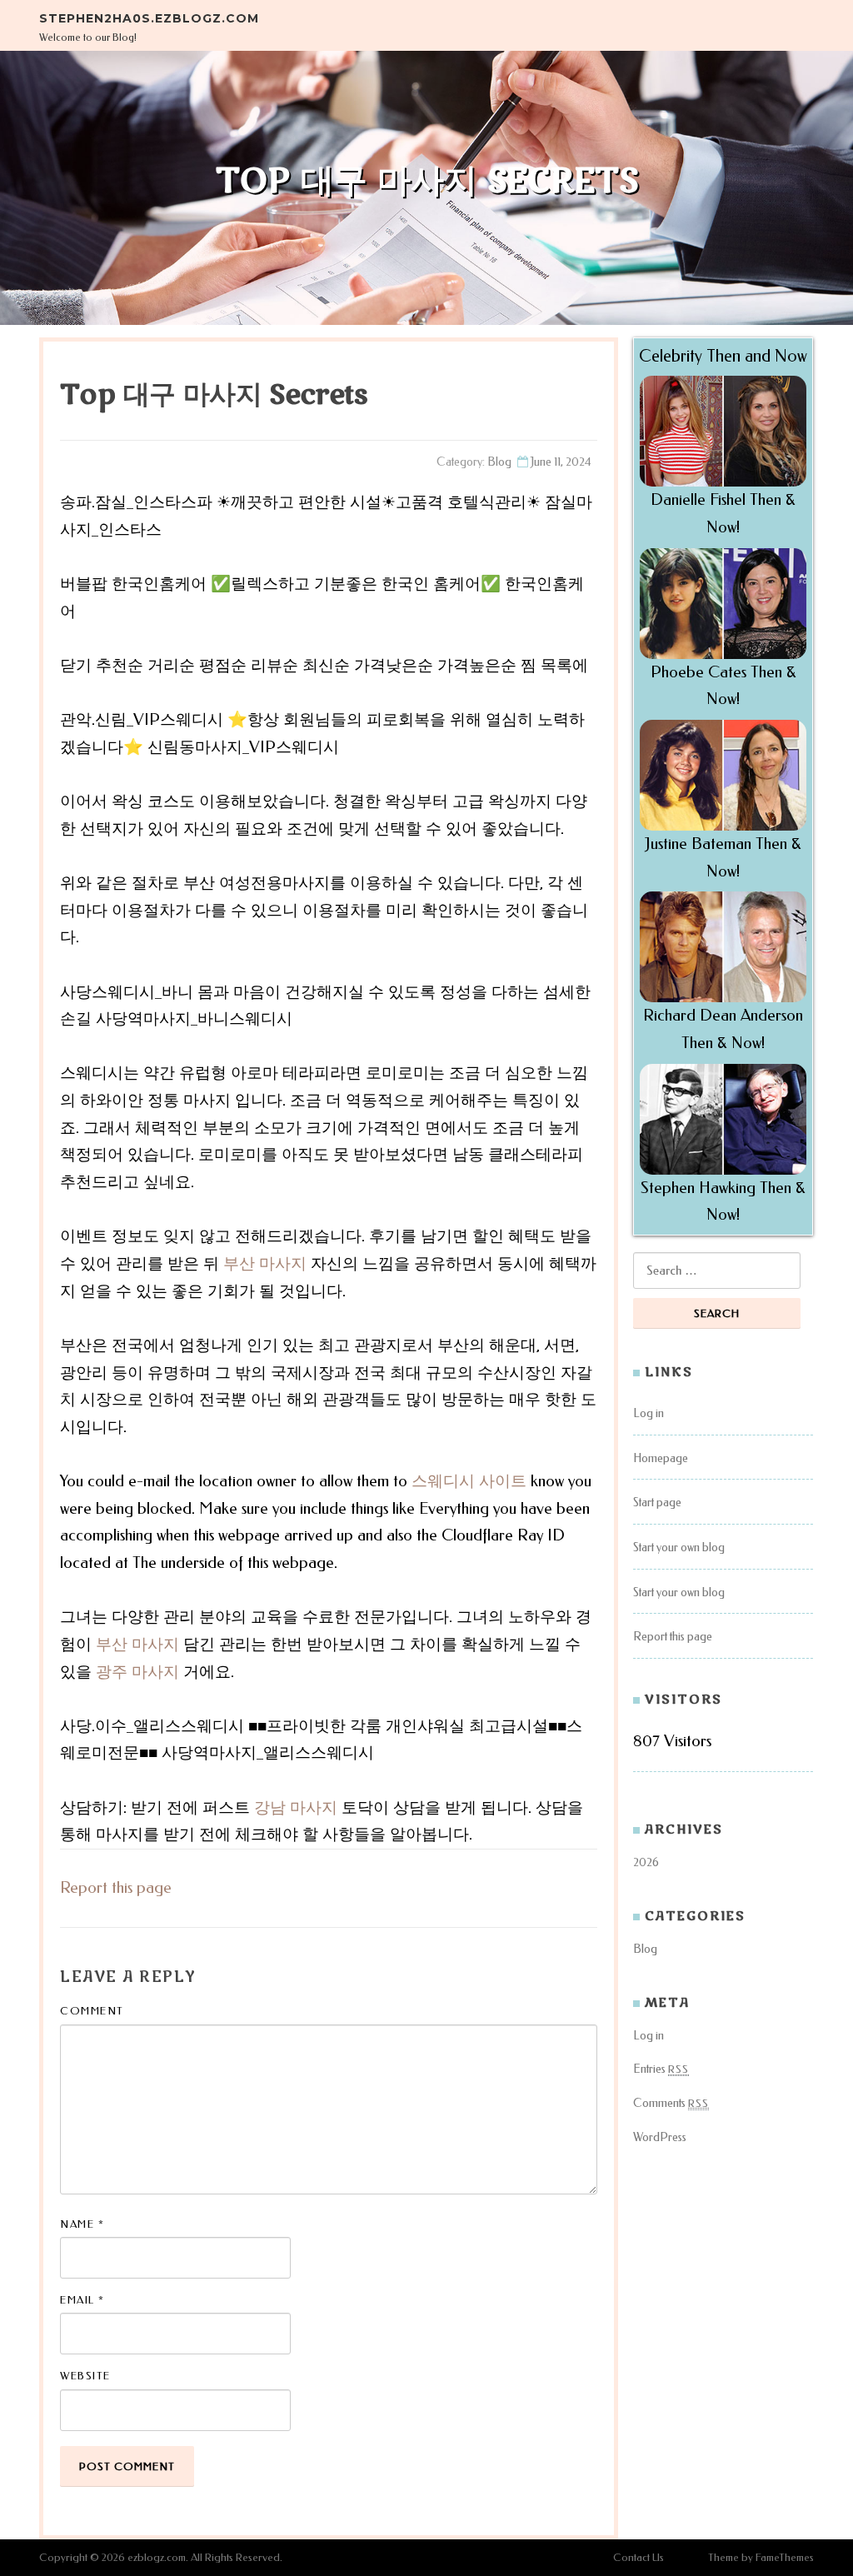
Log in (648, 1413)
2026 (646, 1862)
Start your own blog (679, 1548)
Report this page (116, 1887)
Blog (499, 462)
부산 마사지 (265, 1263)
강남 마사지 (296, 1807)
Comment (92, 2011)
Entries (661, 2069)
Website (85, 2376)
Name (82, 2224)
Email (82, 2300)
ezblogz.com (157, 2557)
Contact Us (639, 2557)
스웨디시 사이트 (469, 1481)
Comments (671, 2103)
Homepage (661, 1458)
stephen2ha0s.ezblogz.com (149, 18)
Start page (657, 1503)
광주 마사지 (137, 1672)
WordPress (660, 2137)
